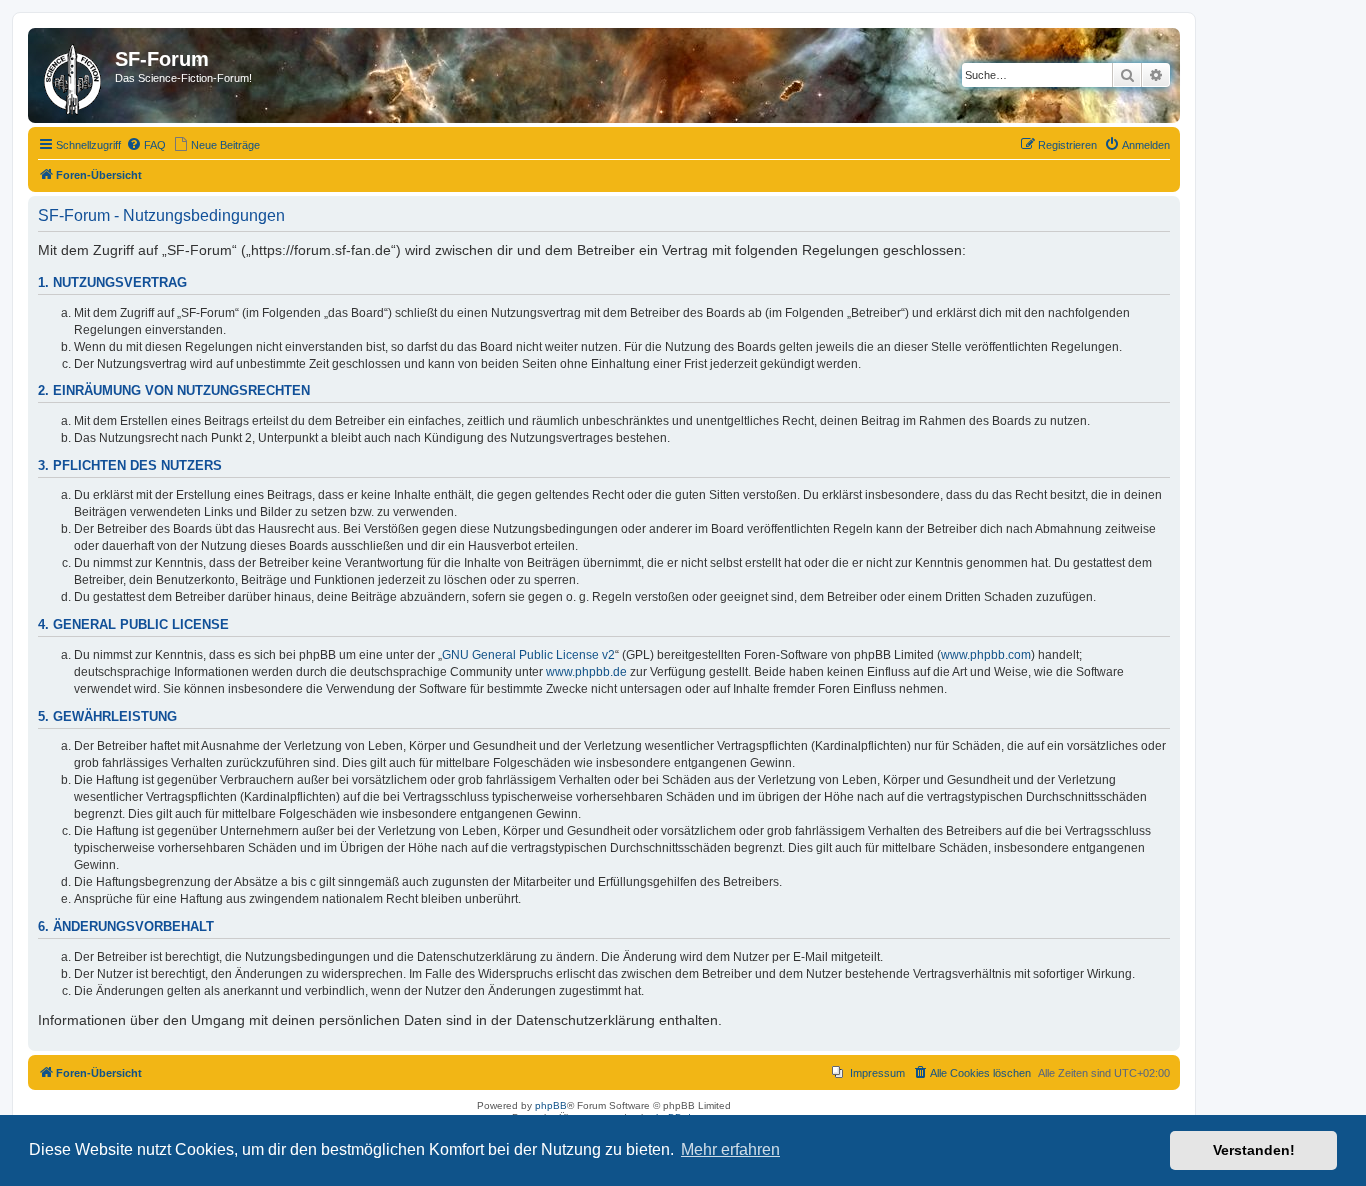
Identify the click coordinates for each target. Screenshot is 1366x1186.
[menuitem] (146, 145)
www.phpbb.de (586, 672)
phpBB (551, 1105)
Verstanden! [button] (1254, 1150)
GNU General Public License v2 (528, 655)
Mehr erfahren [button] (730, 1149)
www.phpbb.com (986, 655)
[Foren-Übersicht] (74, 75)
